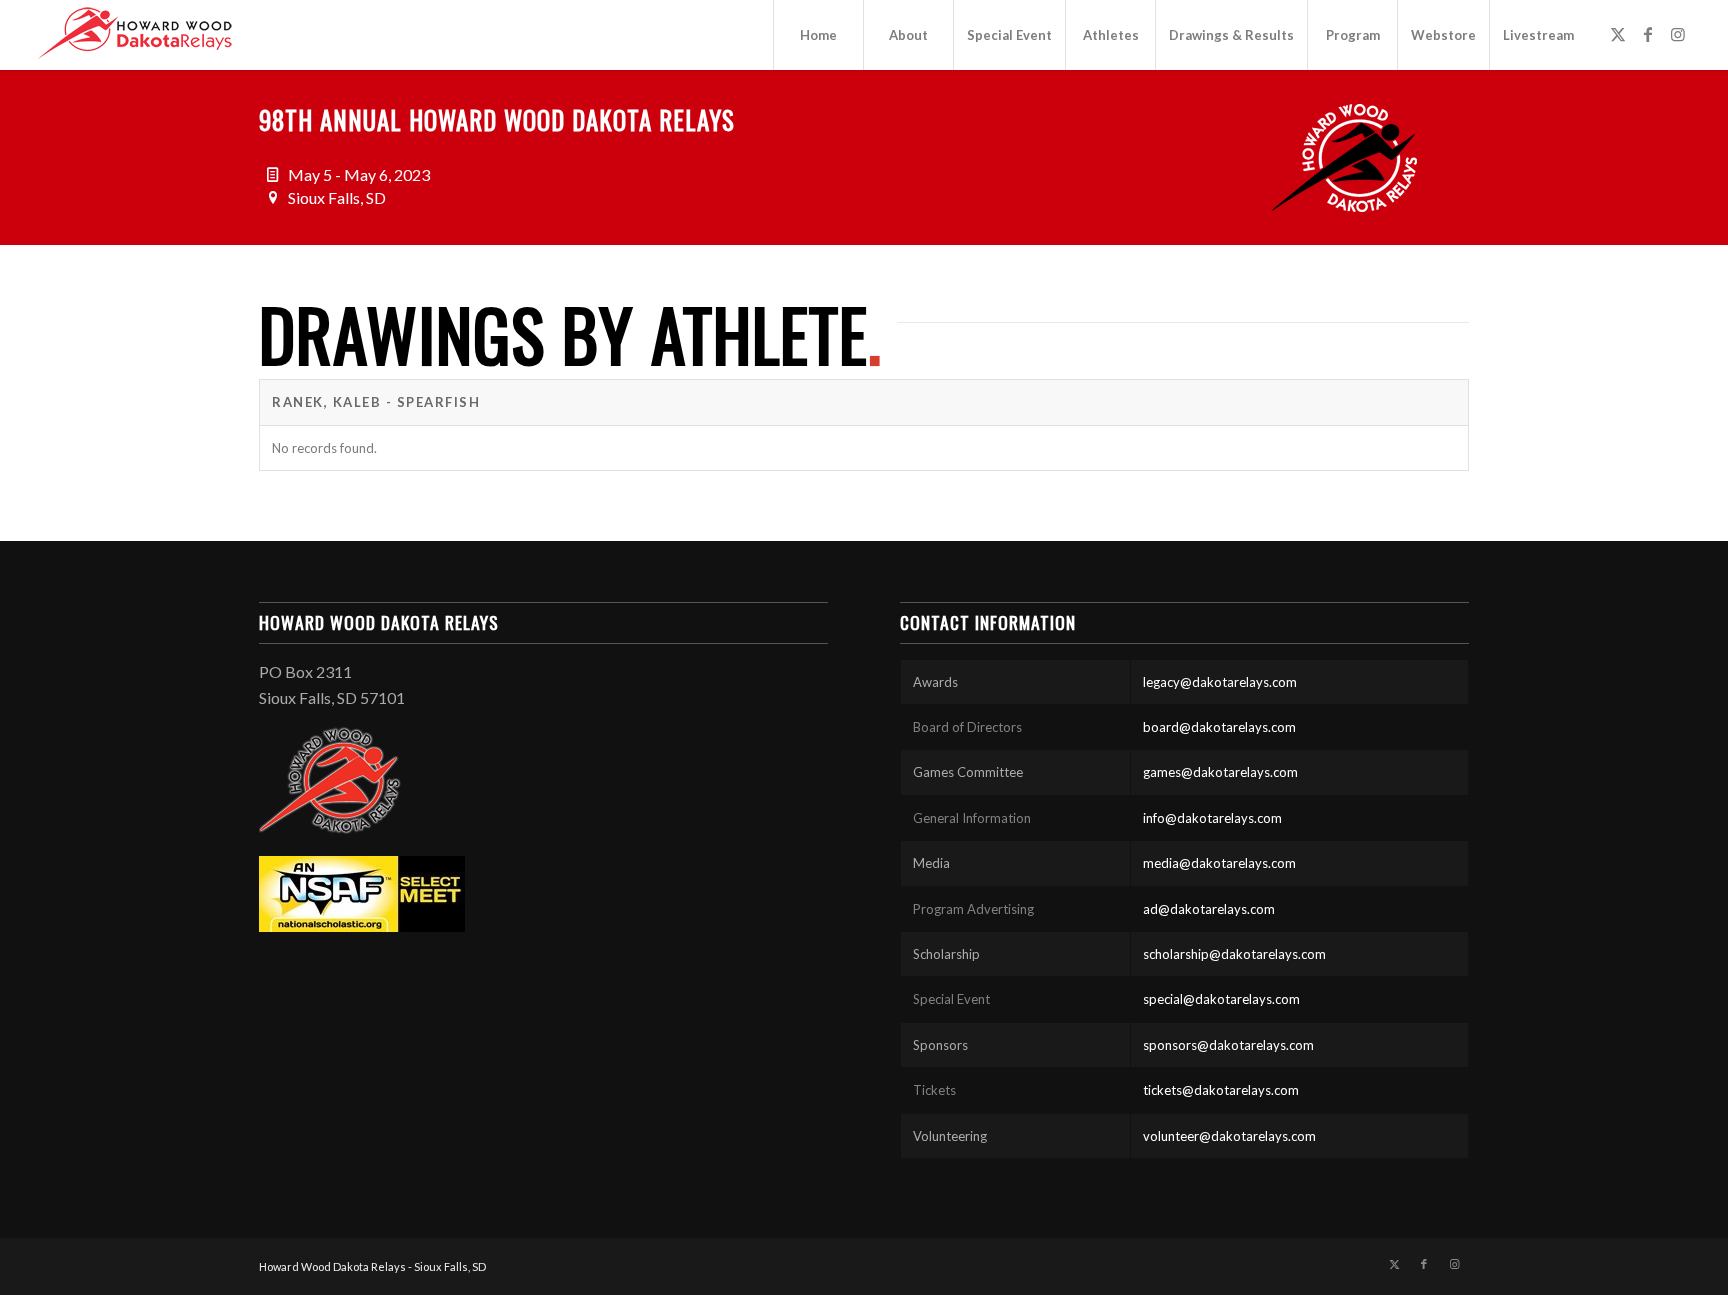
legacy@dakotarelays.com (1220, 682)
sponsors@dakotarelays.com (1228, 1045)
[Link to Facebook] (1648, 34)
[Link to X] (1618, 34)
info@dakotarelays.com (1212, 818)
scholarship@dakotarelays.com (1234, 954)
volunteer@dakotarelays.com (1229, 1136)
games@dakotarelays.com (1220, 772)
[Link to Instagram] (1678, 34)
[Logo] (135, 35)
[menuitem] (818, 35)
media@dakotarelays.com (1219, 863)
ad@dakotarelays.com (1209, 909)
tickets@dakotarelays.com (1221, 1090)
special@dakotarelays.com (1221, 999)
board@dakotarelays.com (1219, 727)
